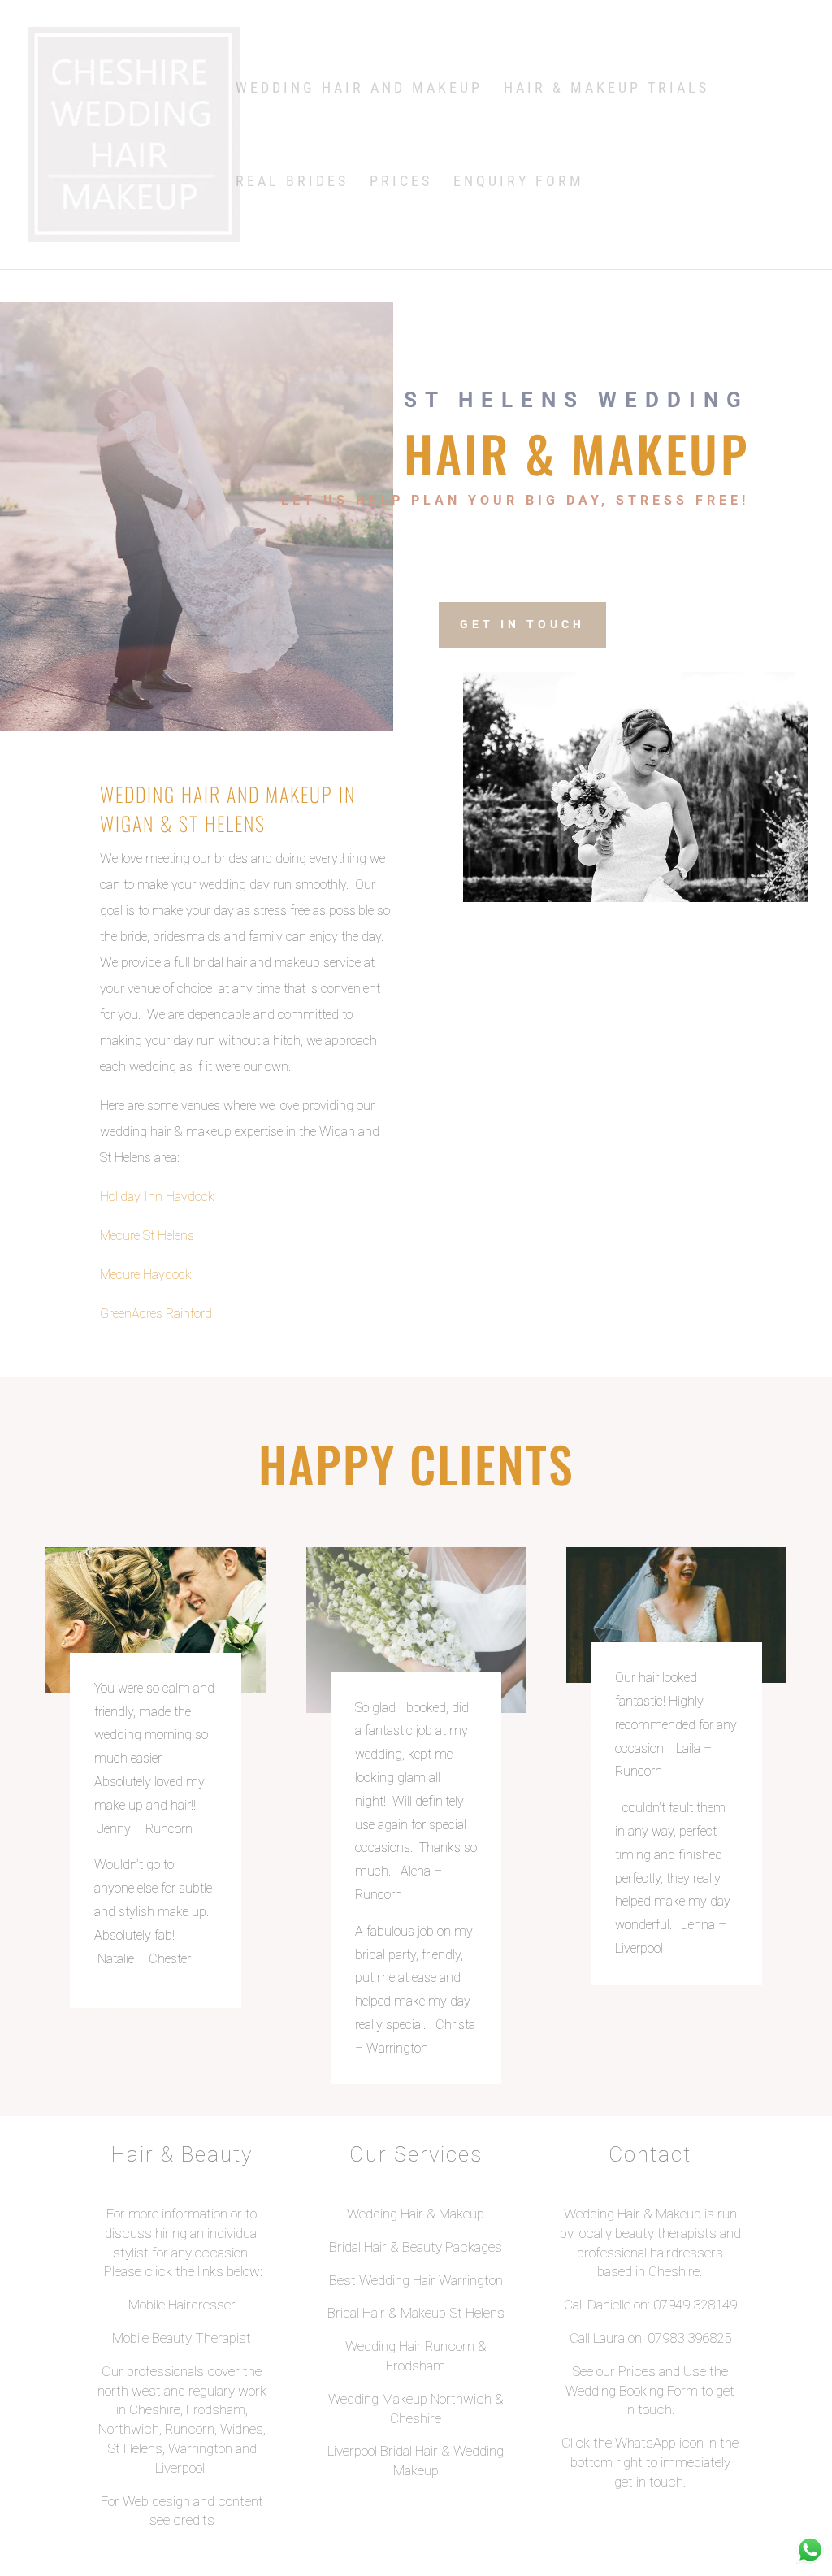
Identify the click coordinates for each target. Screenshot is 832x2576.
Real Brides (292, 182)
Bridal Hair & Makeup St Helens (416, 2313)
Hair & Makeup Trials (607, 89)
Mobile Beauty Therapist (182, 2338)
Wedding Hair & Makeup (416, 2214)
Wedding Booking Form (632, 2391)
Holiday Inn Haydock (157, 1197)
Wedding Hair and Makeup (359, 89)
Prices (401, 182)
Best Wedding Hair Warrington (416, 2280)
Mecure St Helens (147, 1236)
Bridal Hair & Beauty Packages (416, 2247)
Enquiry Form (519, 182)
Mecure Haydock (146, 1275)
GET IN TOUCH (522, 624)
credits (194, 2520)
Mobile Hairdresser (182, 2305)
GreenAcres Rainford (156, 1314)
